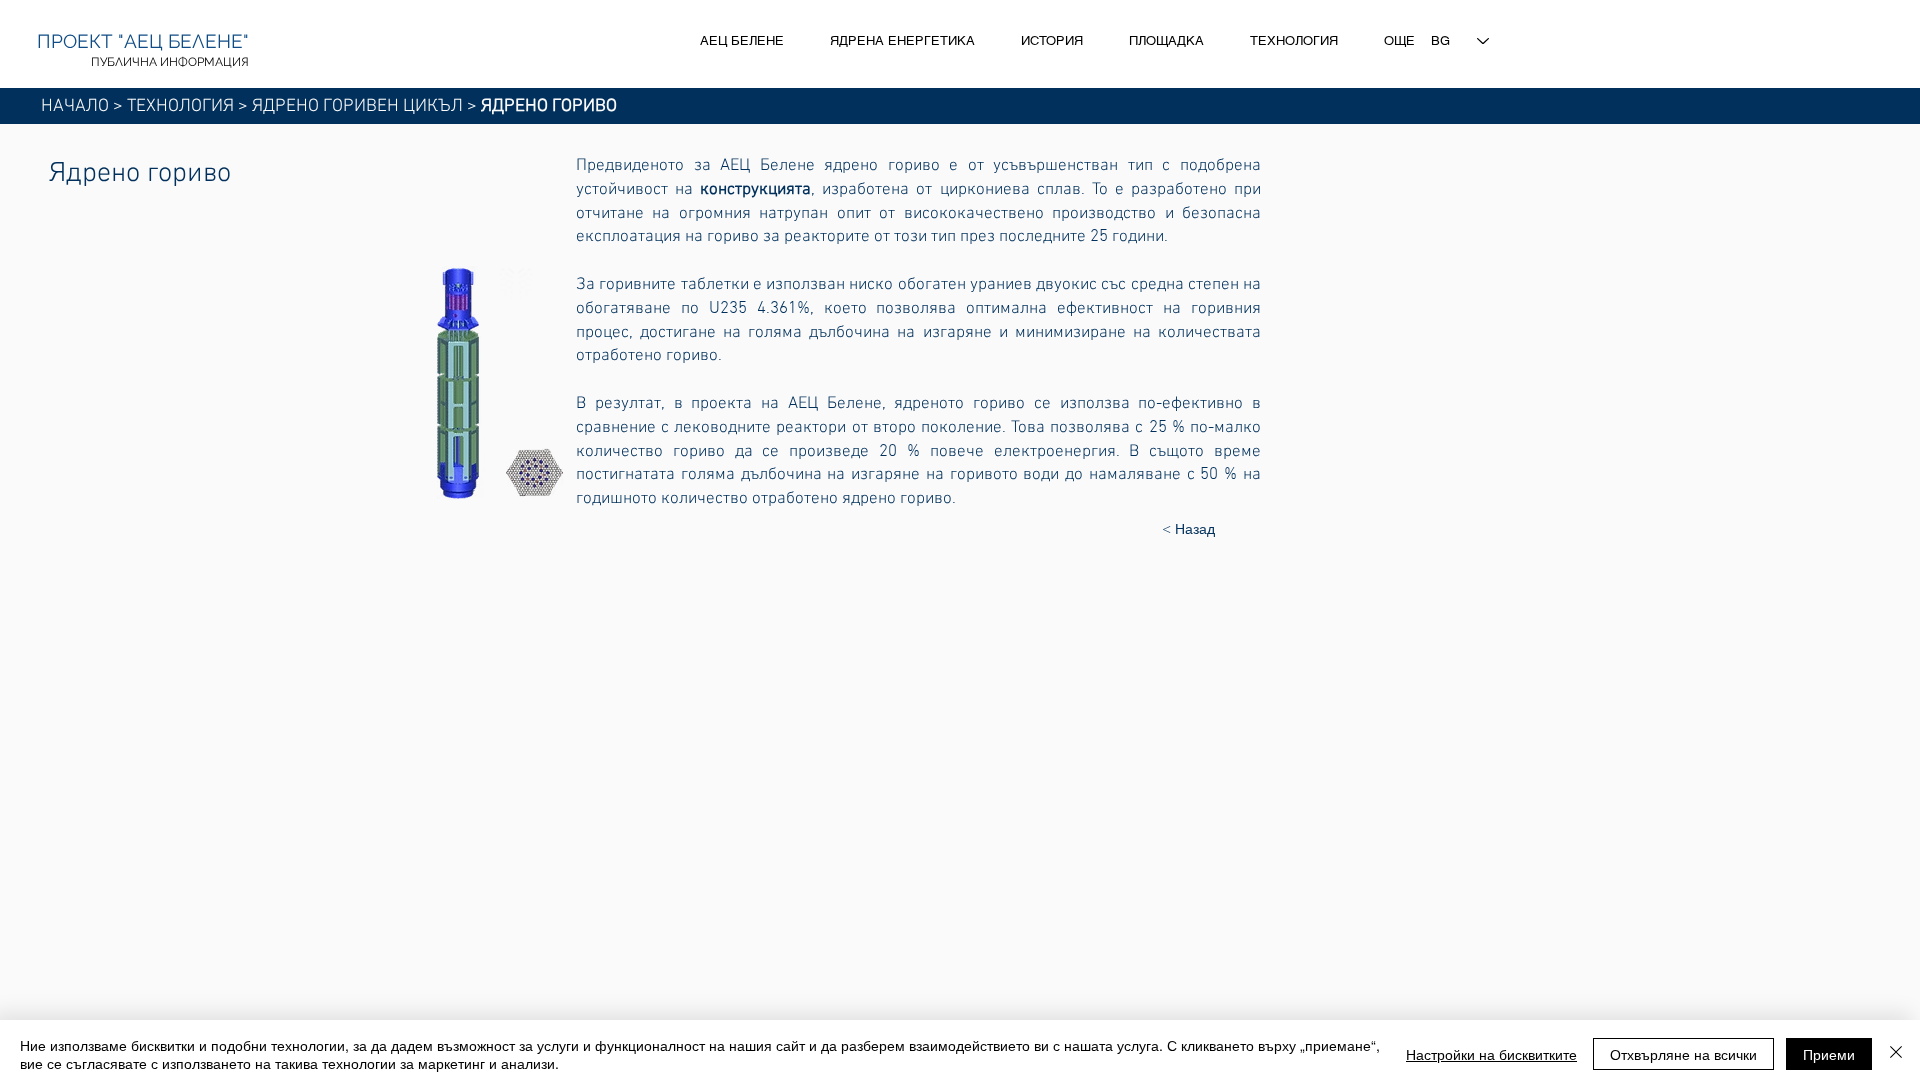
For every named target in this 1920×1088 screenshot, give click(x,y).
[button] (483, 383)
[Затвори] (1896, 1054)
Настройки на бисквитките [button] (1491, 1054)
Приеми (1829, 1054)
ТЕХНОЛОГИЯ (180, 106)
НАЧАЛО (75, 106)
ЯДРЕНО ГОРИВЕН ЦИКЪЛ (357, 106)
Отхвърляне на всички (1683, 1054)
